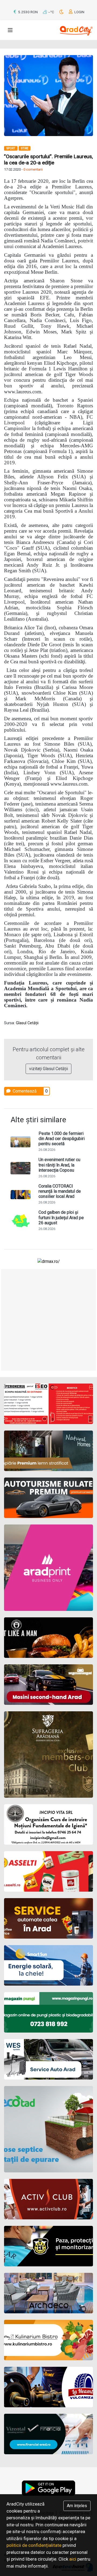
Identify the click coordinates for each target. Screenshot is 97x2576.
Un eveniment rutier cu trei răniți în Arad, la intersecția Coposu (59, 1165)
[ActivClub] (48, 2199)
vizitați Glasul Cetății (48, 1069)
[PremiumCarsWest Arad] (48, 1498)
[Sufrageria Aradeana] (48, 1754)
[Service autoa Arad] (48, 2059)
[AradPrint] (48, 1568)
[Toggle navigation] (10, 30)
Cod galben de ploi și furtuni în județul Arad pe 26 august (61, 1217)
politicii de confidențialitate (34, 2545)
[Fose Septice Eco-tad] (48, 2129)
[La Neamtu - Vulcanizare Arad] (48, 2387)
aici (73, 2559)
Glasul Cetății (27, 1023)
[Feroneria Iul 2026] (48, 1404)
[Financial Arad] (48, 2434)
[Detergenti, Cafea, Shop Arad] (48, 1871)
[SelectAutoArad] (48, 1685)
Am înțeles (77, 2506)
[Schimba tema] (62, 12)
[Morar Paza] (48, 2246)
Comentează (24, 1091)
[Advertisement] (48, 1320)
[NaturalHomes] (48, 1451)
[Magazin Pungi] (48, 2012)
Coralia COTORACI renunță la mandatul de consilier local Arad (60, 1191)
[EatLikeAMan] (48, 1638)
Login (79, 12)
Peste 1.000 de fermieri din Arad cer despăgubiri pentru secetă (62, 1139)
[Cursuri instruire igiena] (48, 1824)
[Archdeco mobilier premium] (48, 2293)
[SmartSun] (48, 1965)
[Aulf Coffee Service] (48, 1918)
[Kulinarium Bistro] (48, 2340)
